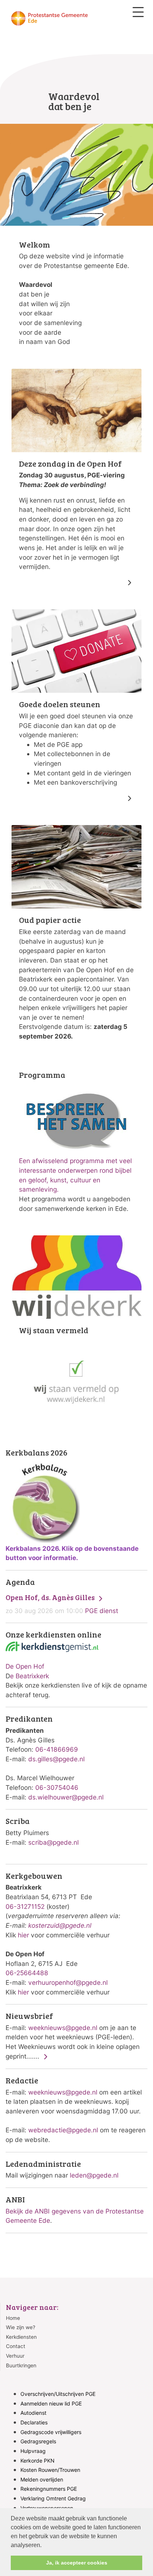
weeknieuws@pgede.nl (63, 2028)
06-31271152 (25, 1906)
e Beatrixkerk (30, 1676)
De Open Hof (25, 1666)
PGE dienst (62, 1604)
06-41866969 (57, 1749)
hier (23, 1935)
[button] (44, 2546)
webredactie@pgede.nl (63, 2130)
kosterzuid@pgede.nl (60, 1925)
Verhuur (15, 2356)
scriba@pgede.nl (53, 1842)
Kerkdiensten (21, 2337)
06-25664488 (27, 1973)
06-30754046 (57, 1787)
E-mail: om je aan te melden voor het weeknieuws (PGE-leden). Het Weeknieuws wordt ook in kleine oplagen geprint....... (73, 2036)
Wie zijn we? (21, 2327)
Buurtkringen (21, 2365)
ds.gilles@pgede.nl (56, 1759)
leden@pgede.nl (94, 2175)
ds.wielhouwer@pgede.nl (66, 1797)
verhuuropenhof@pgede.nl (68, 1982)
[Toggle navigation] (138, 12)
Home (13, 2318)
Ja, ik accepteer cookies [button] (77, 2563)
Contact (16, 2346)
